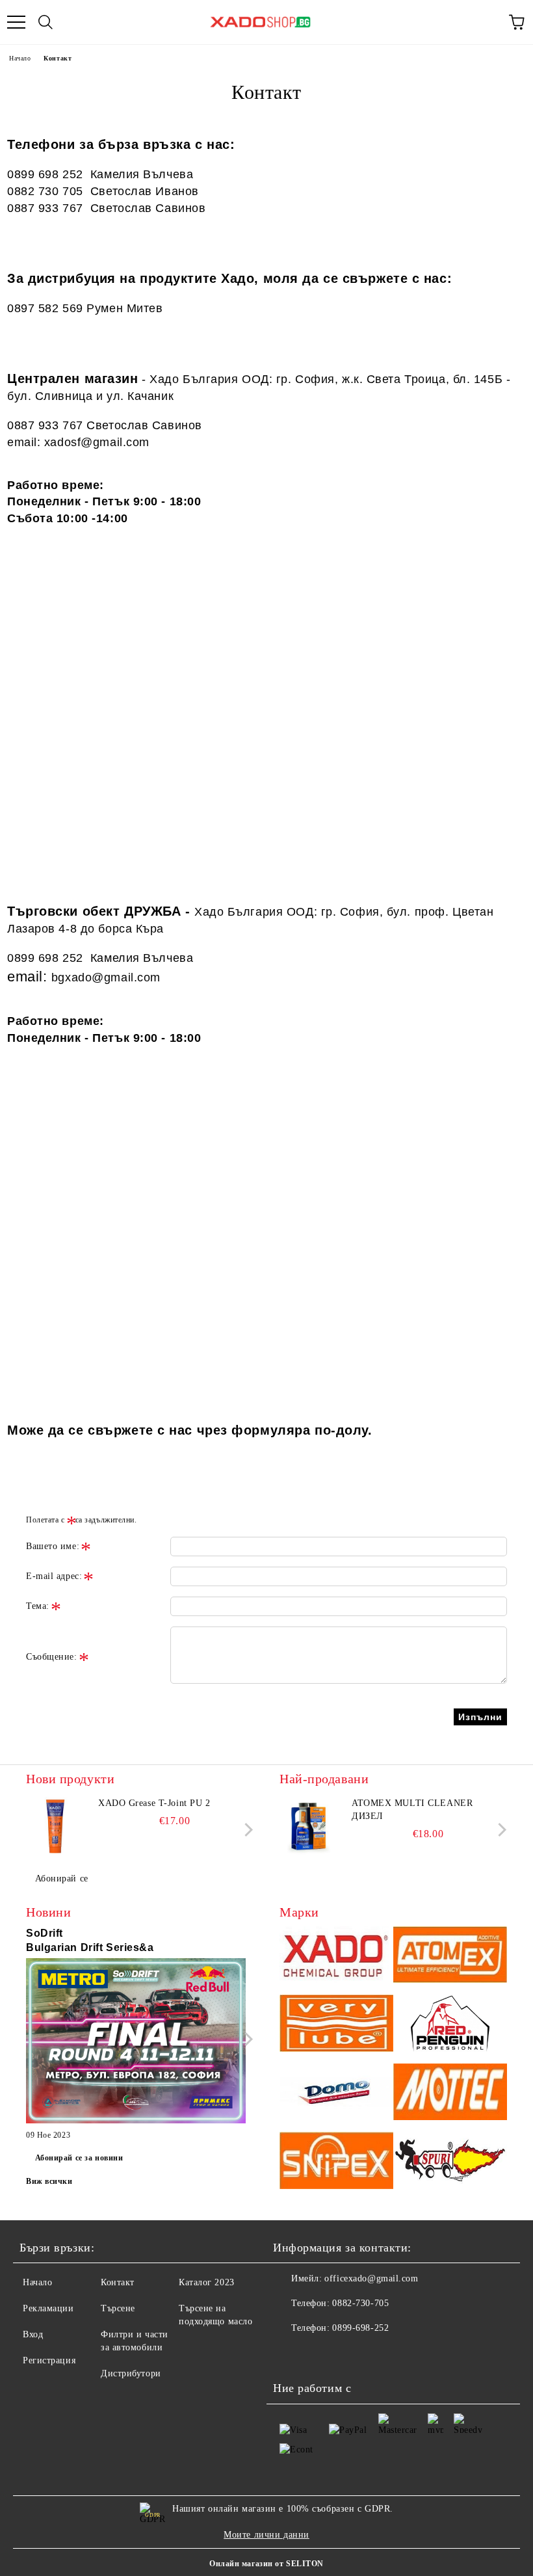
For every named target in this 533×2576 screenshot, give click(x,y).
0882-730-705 (360, 2303)
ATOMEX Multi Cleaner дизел (412, 1810)
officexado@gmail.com (371, 2278)
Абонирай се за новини (79, 2158)
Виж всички (49, 2181)
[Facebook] (290, 2354)
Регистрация (49, 2360)
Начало (20, 58)
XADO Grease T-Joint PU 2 (154, 1803)
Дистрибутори (131, 2373)
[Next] (246, 1829)
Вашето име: (53, 1546)
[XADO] (336, 1957)
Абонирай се (62, 1879)
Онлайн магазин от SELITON (266, 2564)
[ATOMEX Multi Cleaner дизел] (309, 1826)
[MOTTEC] (450, 2094)
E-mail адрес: (54, 1576)
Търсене (118, 2308)
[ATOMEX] (450, 1957)
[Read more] (136, 2043)
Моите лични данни (266, 2535)
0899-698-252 (360, 2328)
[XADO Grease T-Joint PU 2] (55, 1826)
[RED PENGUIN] (450, 2025)
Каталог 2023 (207, 2282)
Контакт (118, 2282)
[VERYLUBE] (336, 2025)
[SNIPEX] (336, 2162)
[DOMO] (336, 2094)
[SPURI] (450, 2162)
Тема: (38, 1606)
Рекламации (48, 2308)
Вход (33, 2334)
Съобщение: (52, 1657)
